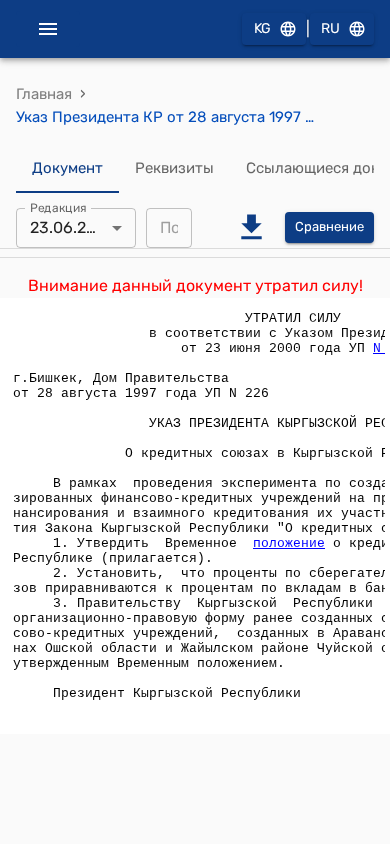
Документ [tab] (67, 168)
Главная (44, 94)
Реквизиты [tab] (174, 168)
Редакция (58, 207)
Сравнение (329, 226)
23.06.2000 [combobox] (73, 227)
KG (262, 28)
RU (330, 28)
